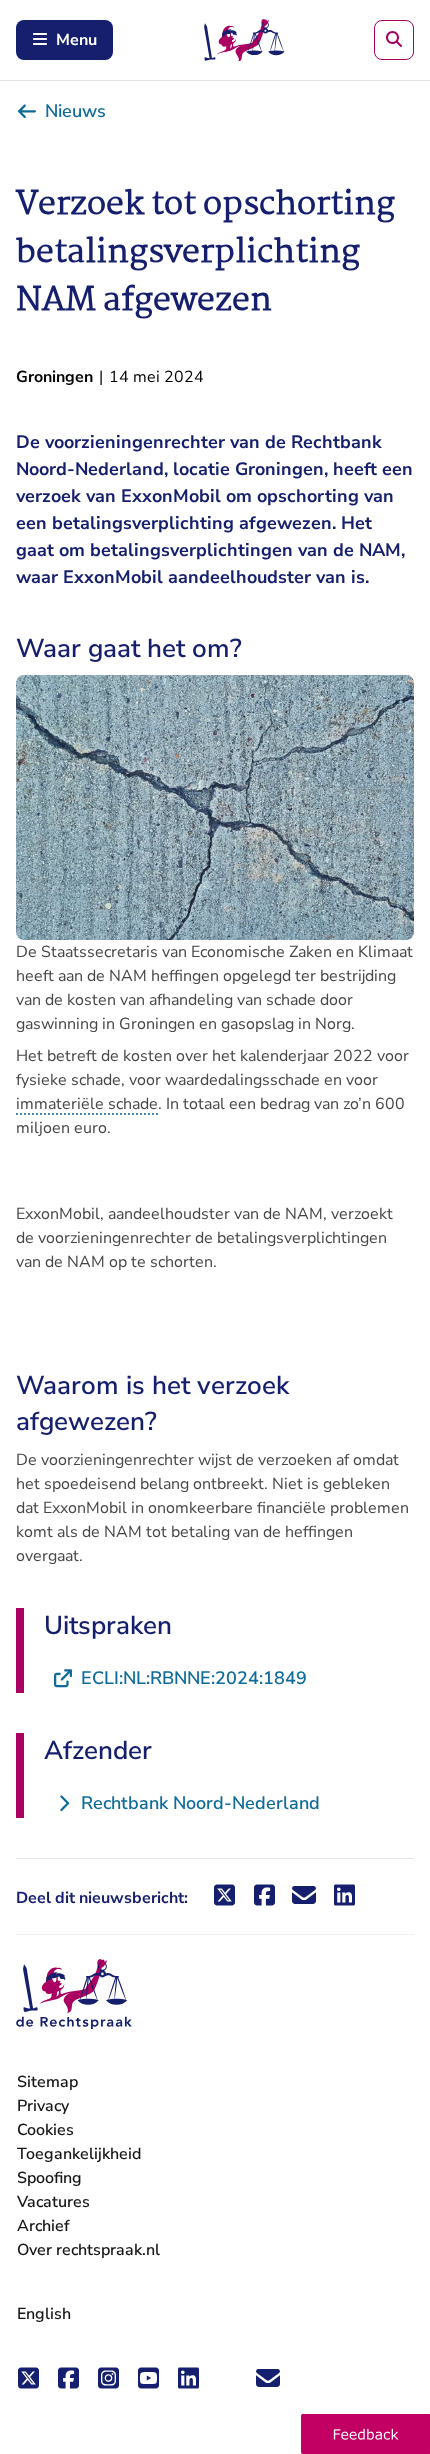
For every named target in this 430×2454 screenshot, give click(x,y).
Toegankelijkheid (79, 2154)
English (44, 2314)
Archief (43, 2226)
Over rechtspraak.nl (88, 2250)
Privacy (43, 2106)
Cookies (45, 2130)
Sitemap (47, 2082)
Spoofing (49, 2178)
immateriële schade (87, 1104)
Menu (76, 40)
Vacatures (53, 2202)
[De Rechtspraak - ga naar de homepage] (74, 1994)
